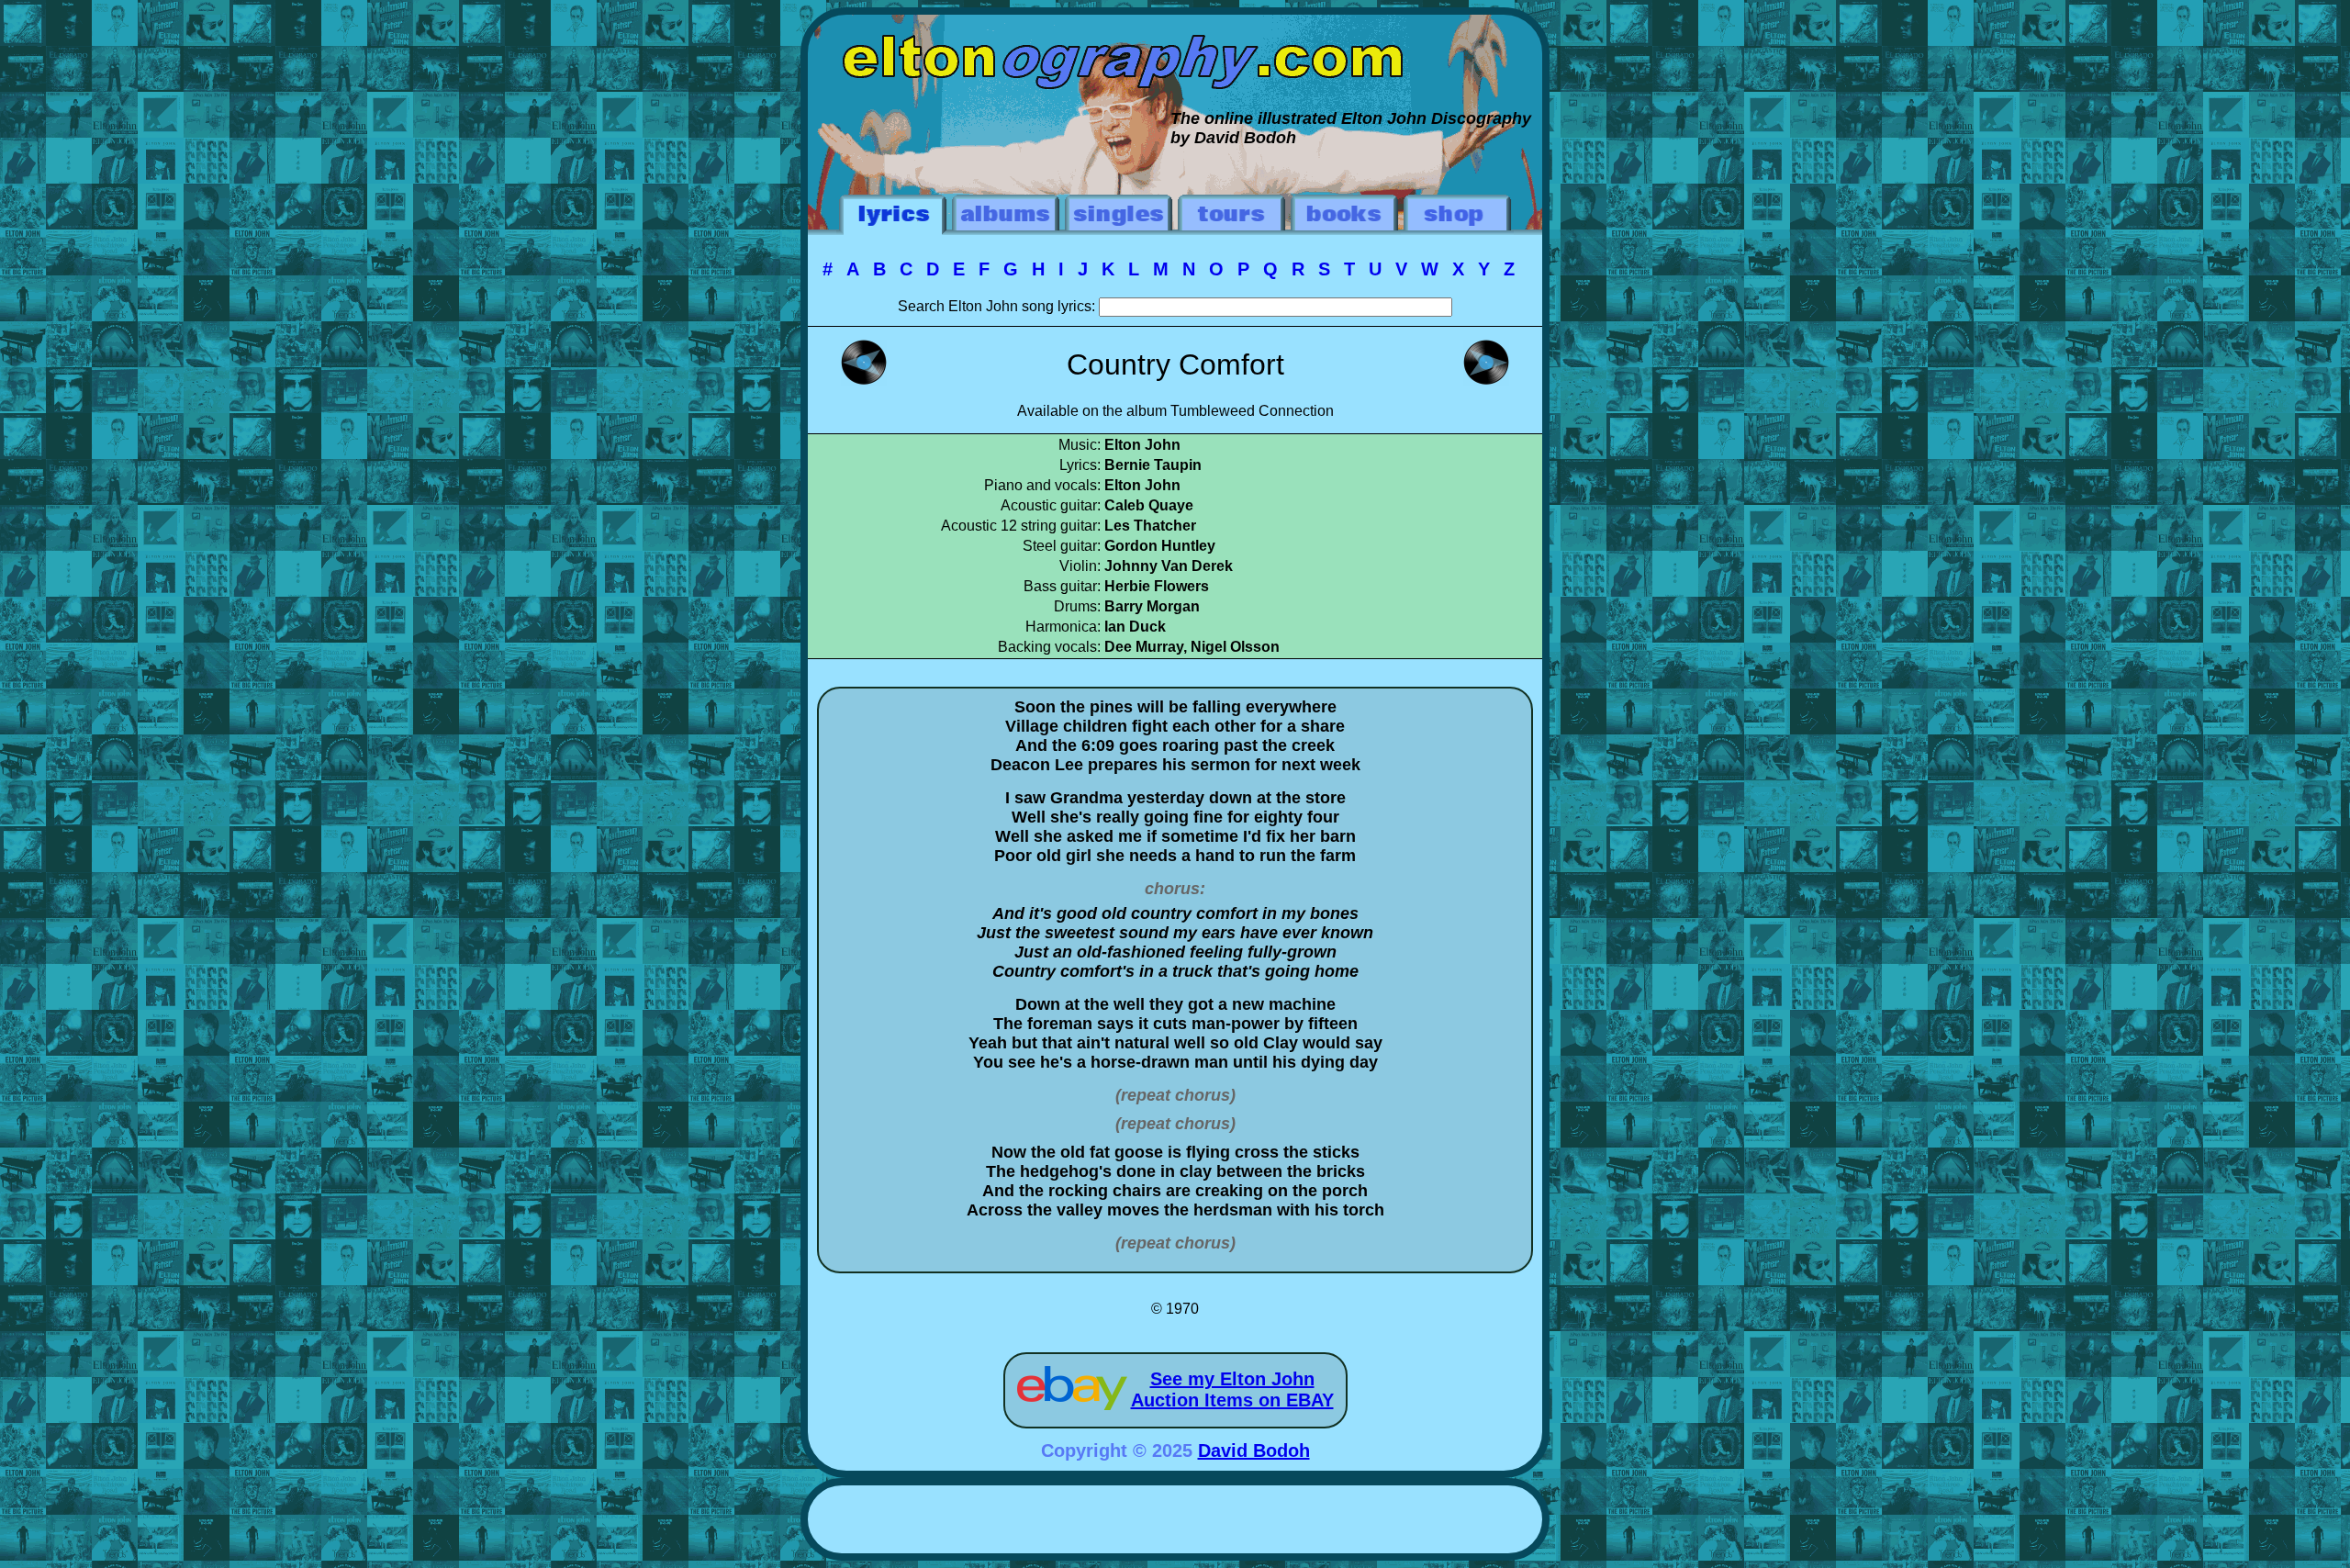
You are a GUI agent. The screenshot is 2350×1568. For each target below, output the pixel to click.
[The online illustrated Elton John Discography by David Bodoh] (1175, 24)
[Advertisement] (1175, 1522)
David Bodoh (1254, 1450)
